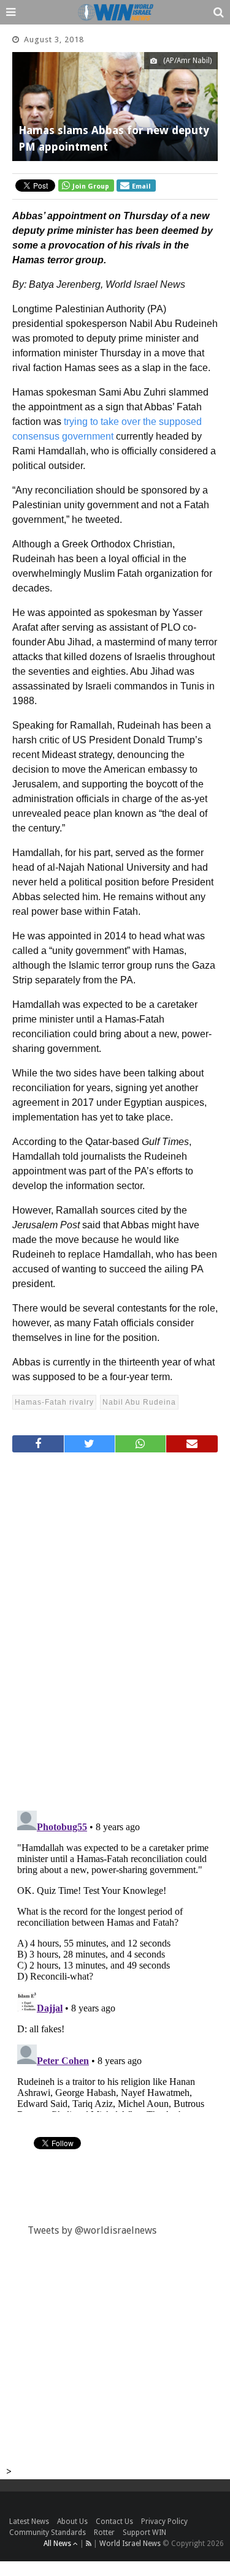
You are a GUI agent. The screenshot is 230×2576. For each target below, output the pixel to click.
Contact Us (114, 2522)
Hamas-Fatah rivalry (54, 1402)
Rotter (104, 2533)
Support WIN (144, 2533)
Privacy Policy (164, 2522)
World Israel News (130, 2544)
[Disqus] (115, 1626)
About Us (72, 2522)
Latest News (29, 2522)
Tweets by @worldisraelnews (92, 2230)
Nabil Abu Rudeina (139, 1402)
